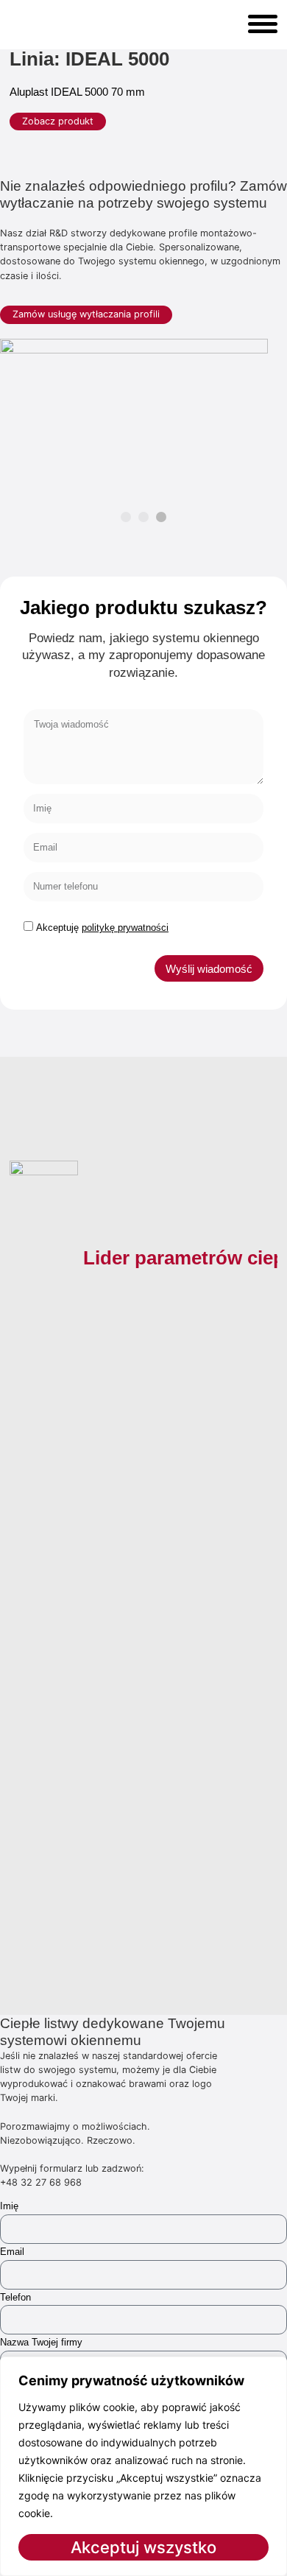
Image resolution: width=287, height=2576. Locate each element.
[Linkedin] (120, 1896)
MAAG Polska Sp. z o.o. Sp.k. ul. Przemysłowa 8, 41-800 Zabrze (116, 1823)
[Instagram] (55, 1896)
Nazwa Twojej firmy (41, 2342)
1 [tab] (126, 517)
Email (12, 2252)
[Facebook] (23, 1896)
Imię (9, 2206)
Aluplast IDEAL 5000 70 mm (77, 92)
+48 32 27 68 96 (99, 1732)
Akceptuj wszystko (143, 2547)
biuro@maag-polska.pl (96, 1789)
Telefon (15, 2297)
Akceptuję (102, 928)
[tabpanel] (134, 414)
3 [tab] (161, 517)
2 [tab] (143, 517)
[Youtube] (88, 1896)
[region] (143, 2466)
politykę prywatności (125, 928)
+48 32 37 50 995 (102, 1749)
